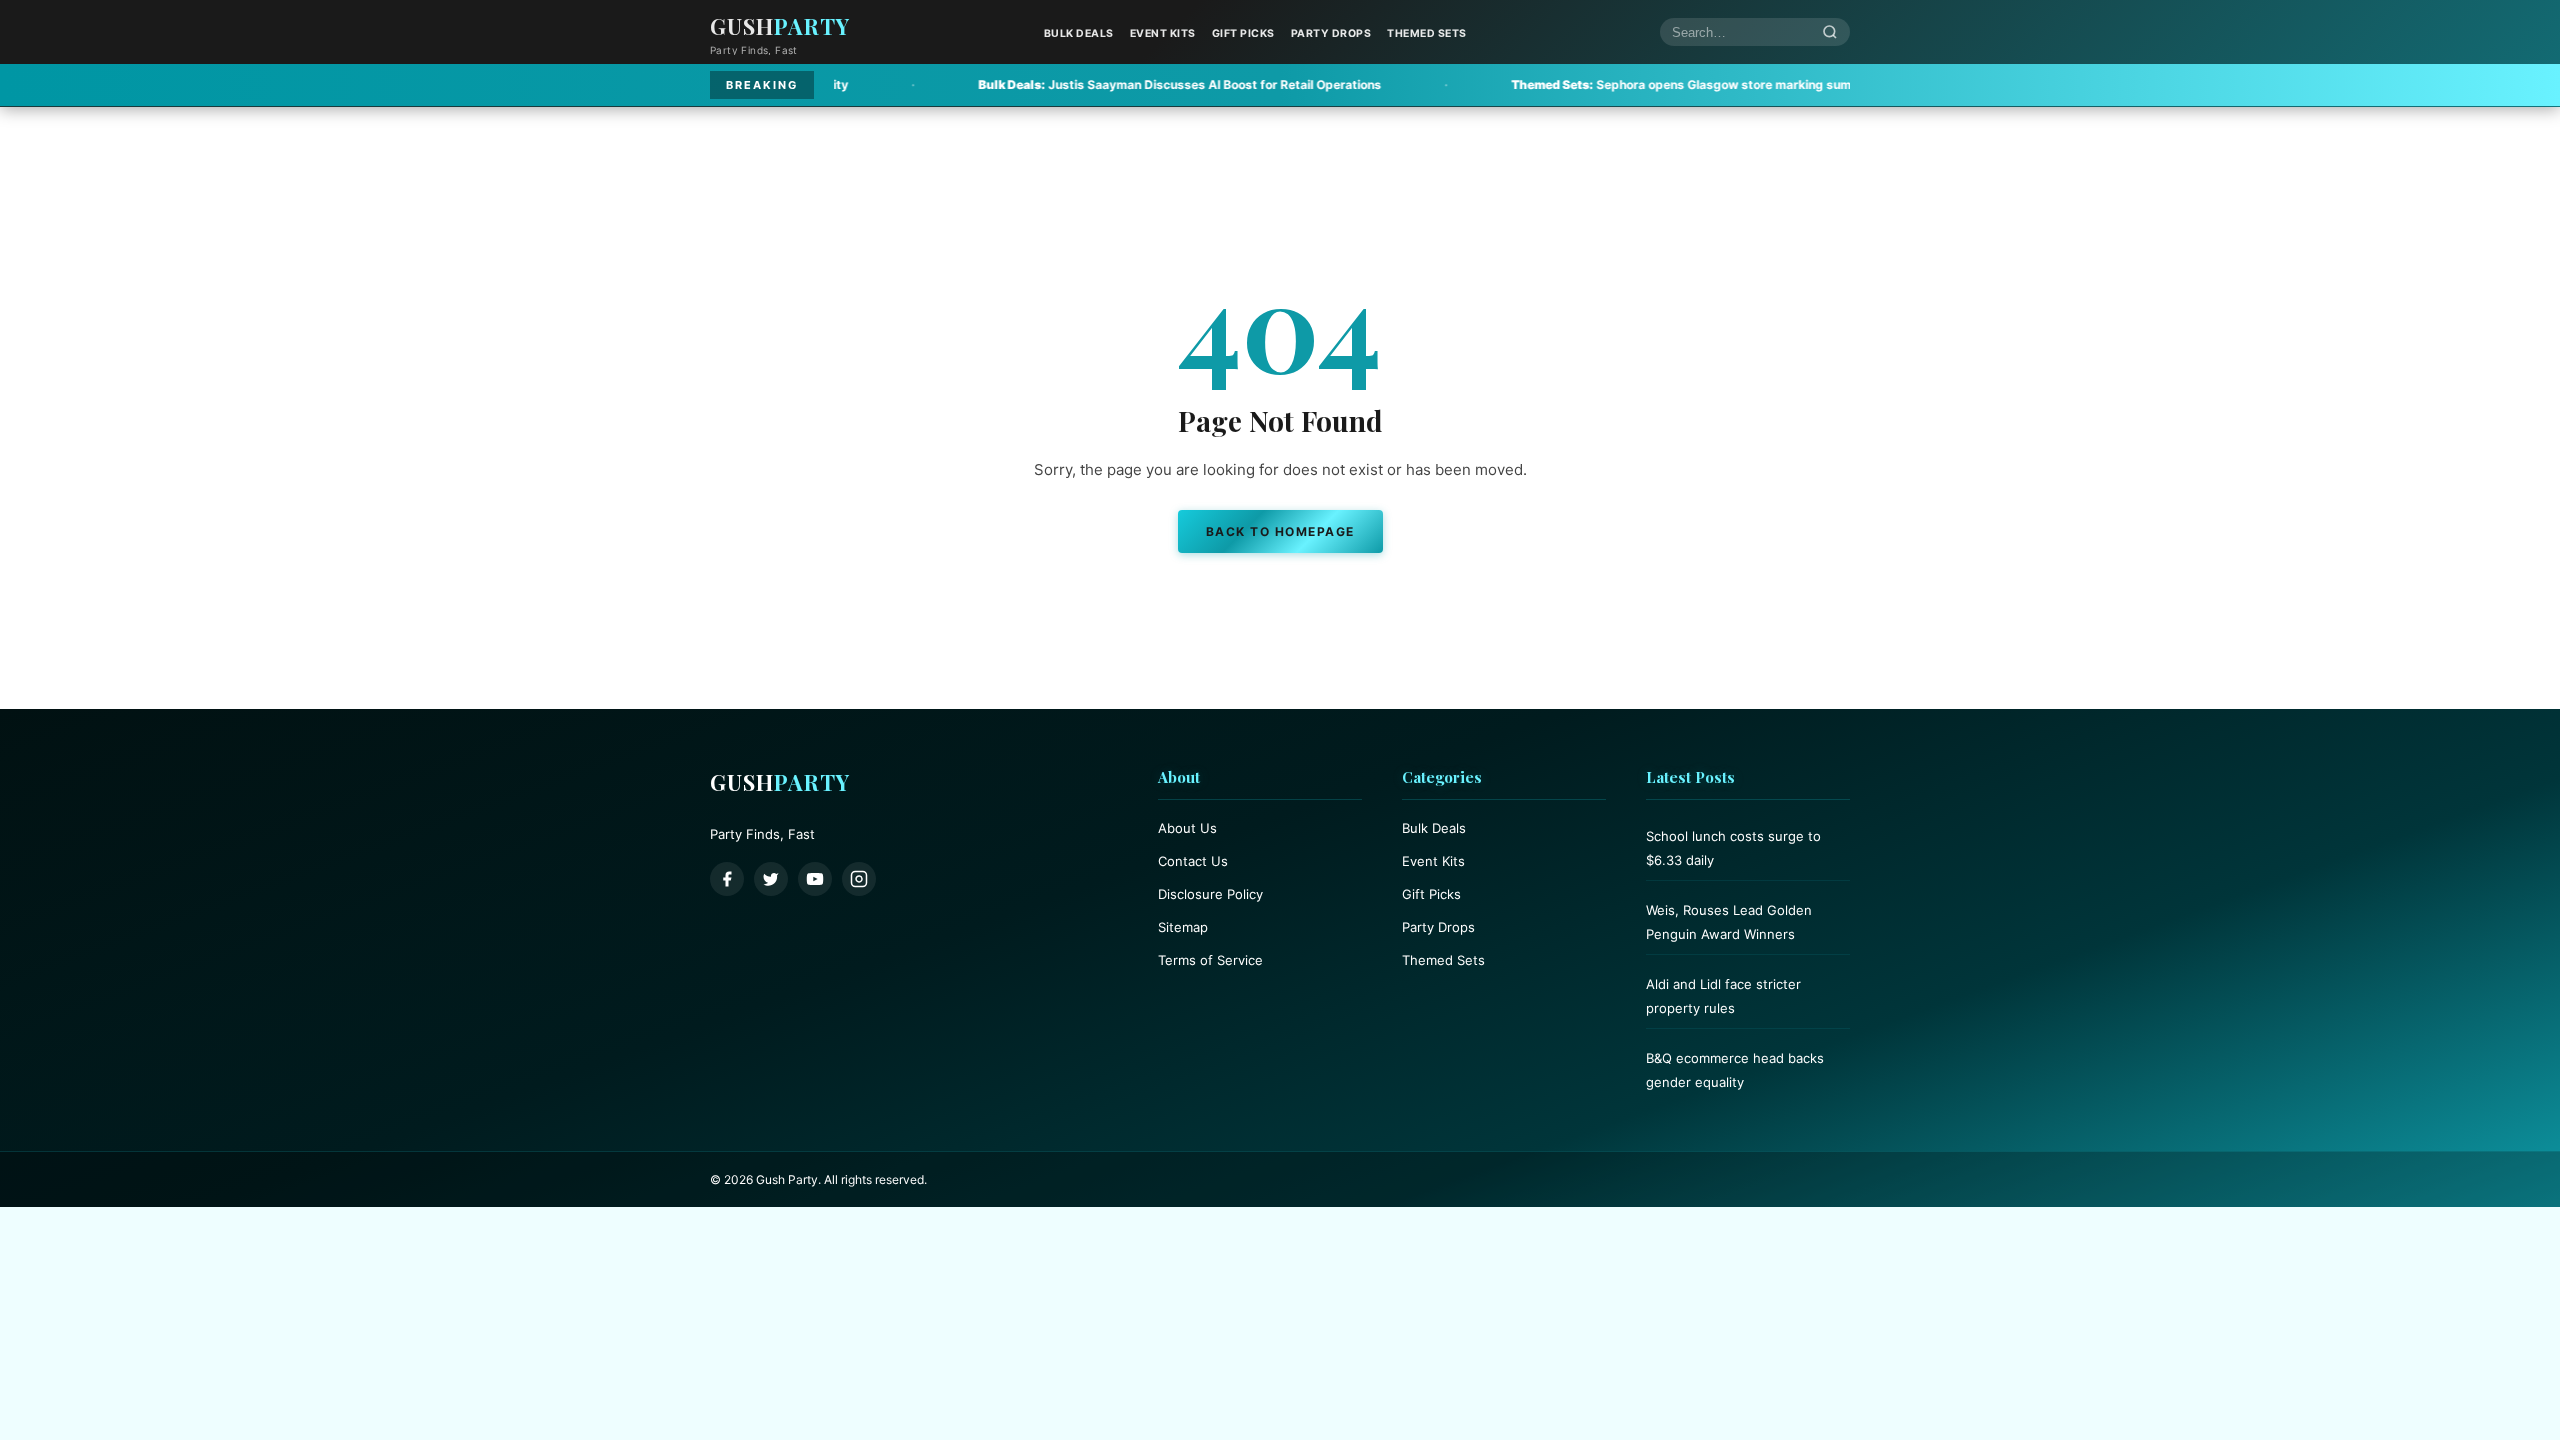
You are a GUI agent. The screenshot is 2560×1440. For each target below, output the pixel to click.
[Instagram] (859, 879)
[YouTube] (815, 879)
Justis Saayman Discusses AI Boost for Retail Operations (1070, 84)
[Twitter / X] (771, 879)
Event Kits (1163, 33)
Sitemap (1183, 927)
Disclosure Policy (1210, 894)
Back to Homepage (1280, 531)
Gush (780, 26)
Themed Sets (1427, 33)
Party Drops (1331, 33)
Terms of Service (1210, 960)
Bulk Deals (1079, 33)
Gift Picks (1243, 33)
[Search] (1830, 32)
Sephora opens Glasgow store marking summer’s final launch (1622, 84)
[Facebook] (727, 879)
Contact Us (1193, 861)
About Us (1187, 828)
